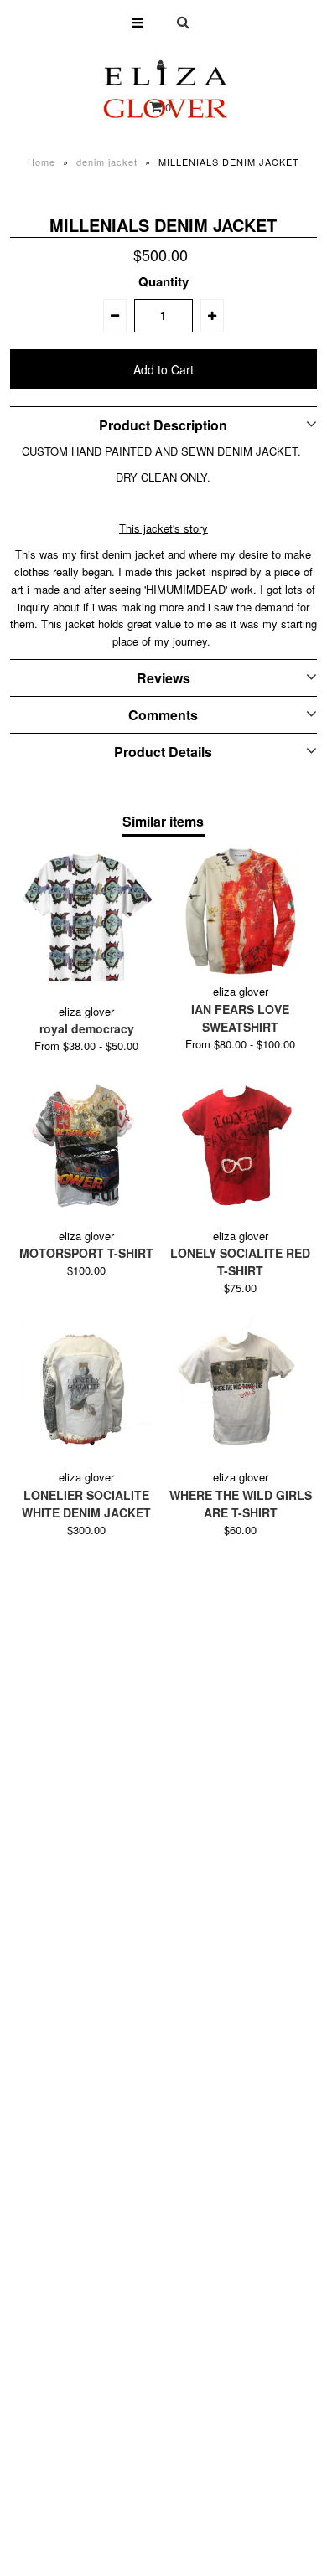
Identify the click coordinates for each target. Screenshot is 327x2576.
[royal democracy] (87, 921)
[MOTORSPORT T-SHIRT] (87, 1146)
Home (42, 162)
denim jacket (107, 162)
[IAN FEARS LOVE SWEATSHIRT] (241, 911)
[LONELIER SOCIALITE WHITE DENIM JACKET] (87, 1388)
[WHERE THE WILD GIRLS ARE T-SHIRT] (241, 1388)
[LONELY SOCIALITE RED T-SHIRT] (241, 1146)
